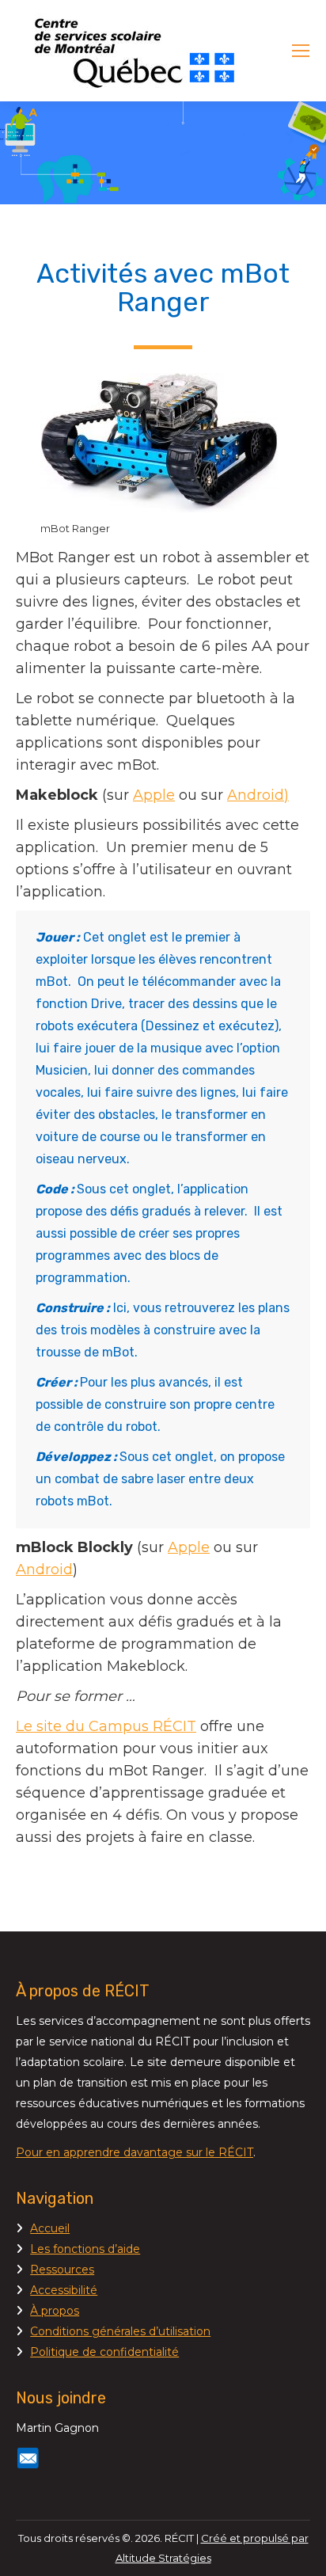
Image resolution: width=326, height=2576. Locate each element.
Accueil (50, 2228)
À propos (55, 2311)
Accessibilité (64, 2290)
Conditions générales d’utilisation (120, 2331)
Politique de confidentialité (104, 2352)
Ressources (62, 2270)
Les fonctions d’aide (85, 2249)
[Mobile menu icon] (301, 51)
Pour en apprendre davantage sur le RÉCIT (135, 2152)
